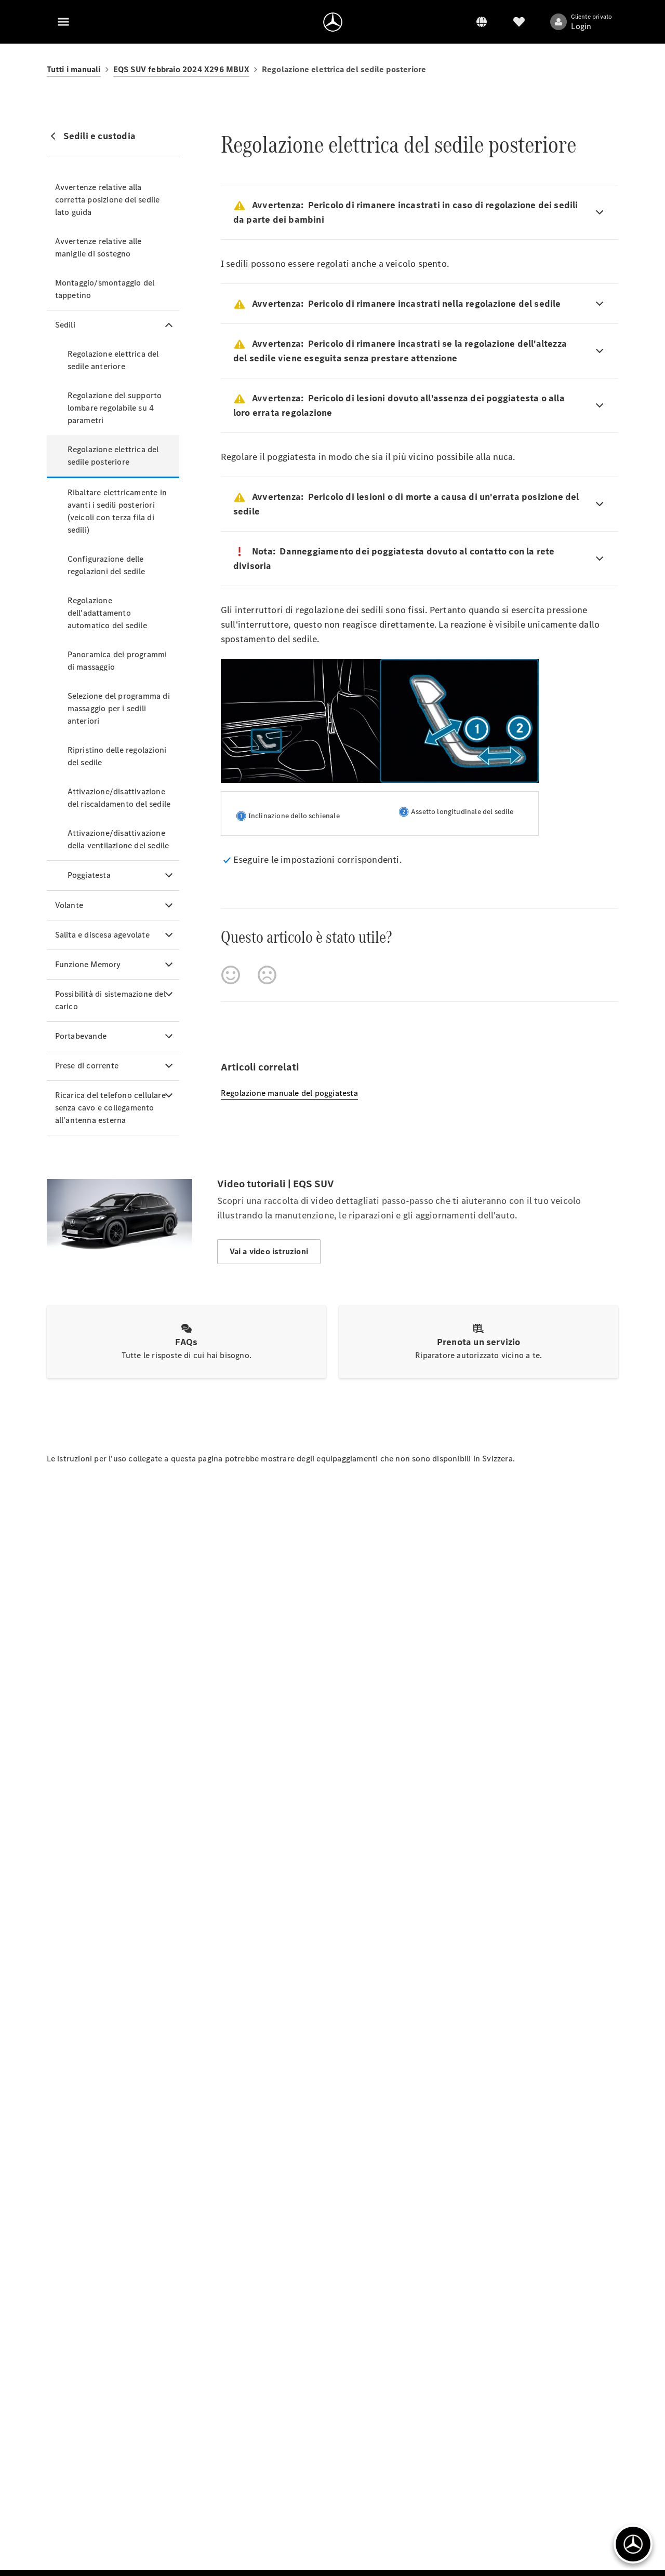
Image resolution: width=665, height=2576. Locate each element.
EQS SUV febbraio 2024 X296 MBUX (181, 69)
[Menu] (63, 22)
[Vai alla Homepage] (333, 22)
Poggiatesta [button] (89, 875)
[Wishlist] (519, 22)
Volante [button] (69, 905)
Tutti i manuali (74, 69)
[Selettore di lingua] (482, 22)
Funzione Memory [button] (88, 964)
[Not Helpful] (267, 975)
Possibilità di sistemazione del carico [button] (110, 1000)
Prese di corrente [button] (87, 1066)
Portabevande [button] (81, 1036)
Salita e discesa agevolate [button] (102, 935)
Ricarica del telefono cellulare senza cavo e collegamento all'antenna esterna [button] (110, 1108)
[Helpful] (231, 975)
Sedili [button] (65, 325)
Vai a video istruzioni (269, 1251)
